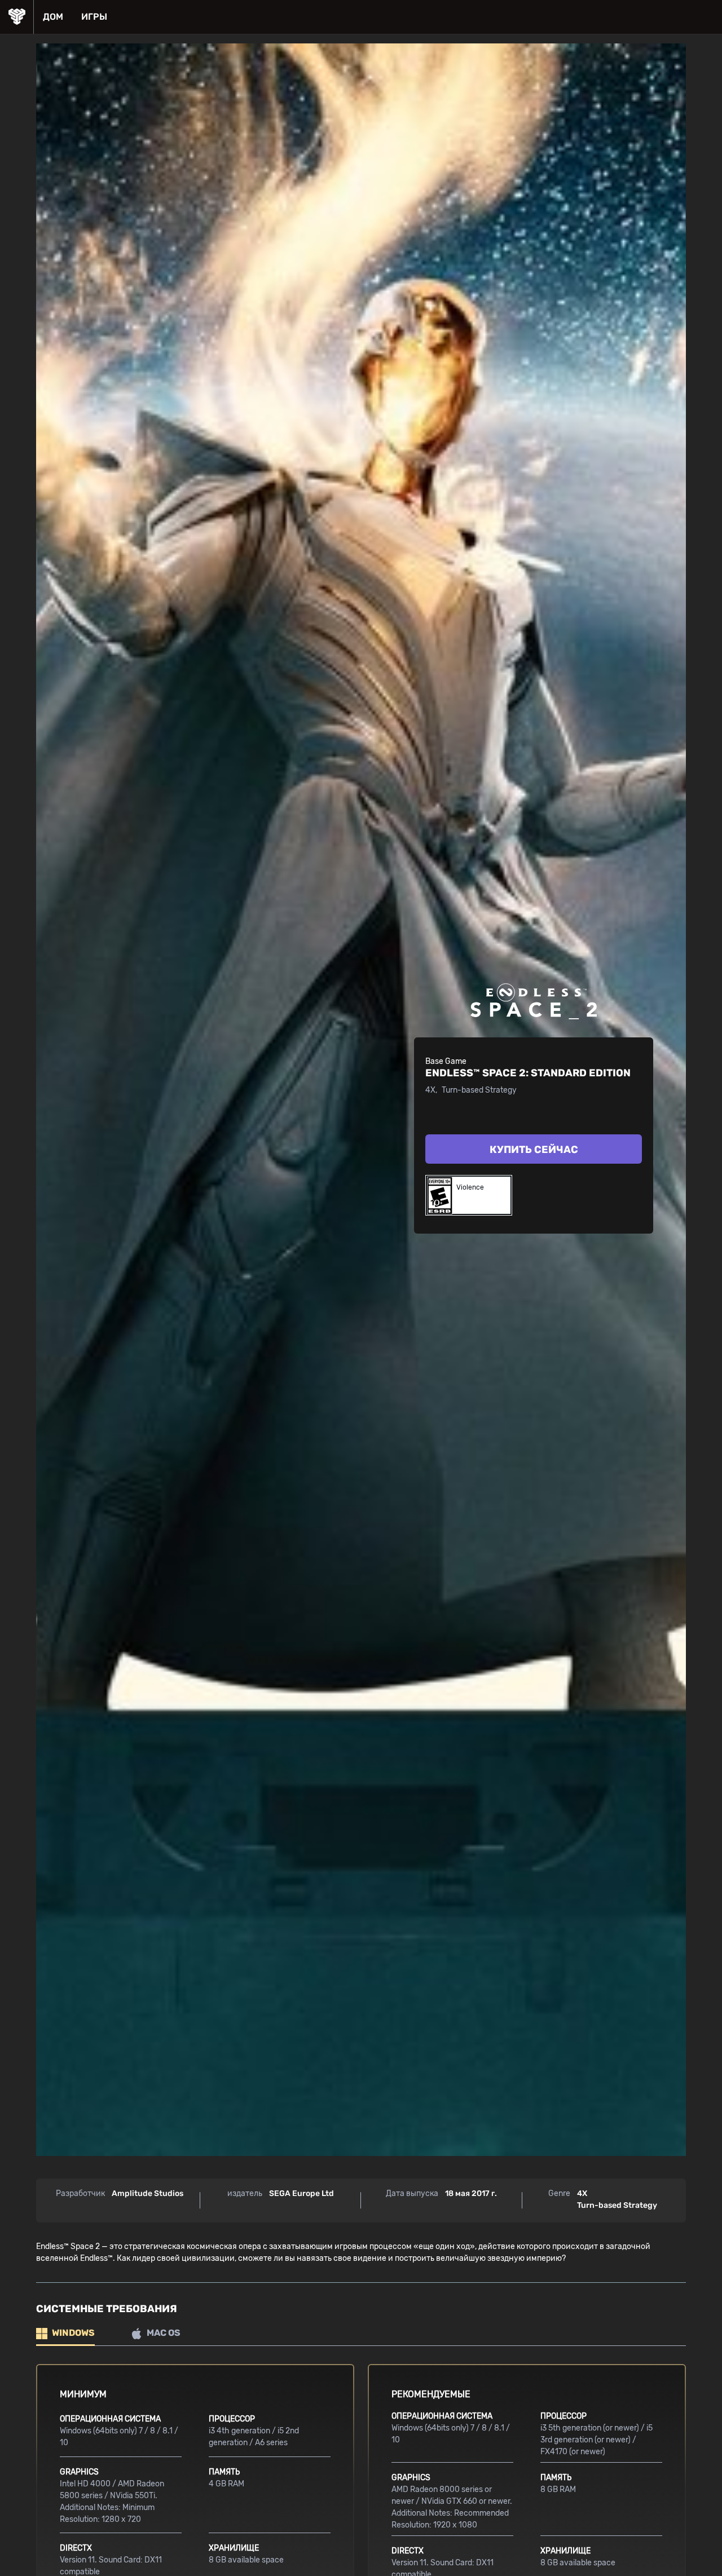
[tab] (65, 2334)
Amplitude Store (17, 17)
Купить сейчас (534, 1150)
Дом (53, 17)
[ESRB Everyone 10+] (439, 1195)
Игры (94, 17)
